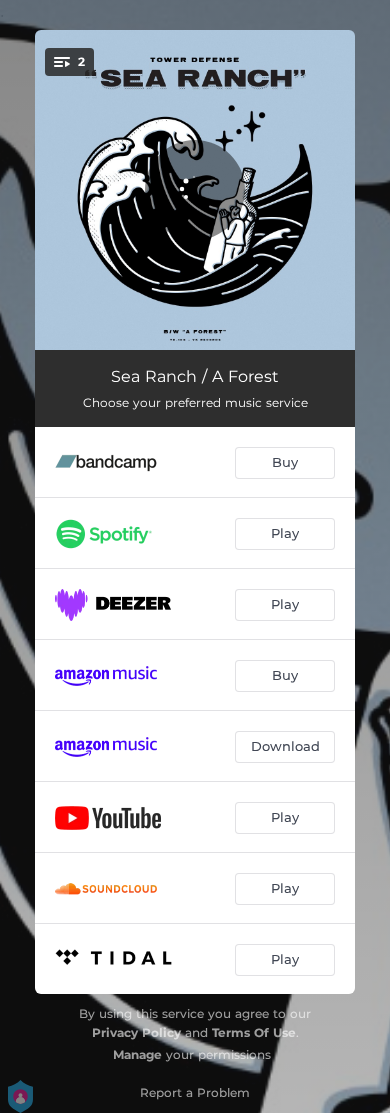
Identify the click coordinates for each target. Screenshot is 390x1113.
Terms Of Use (254, 1032)
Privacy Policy (136, 1032)
